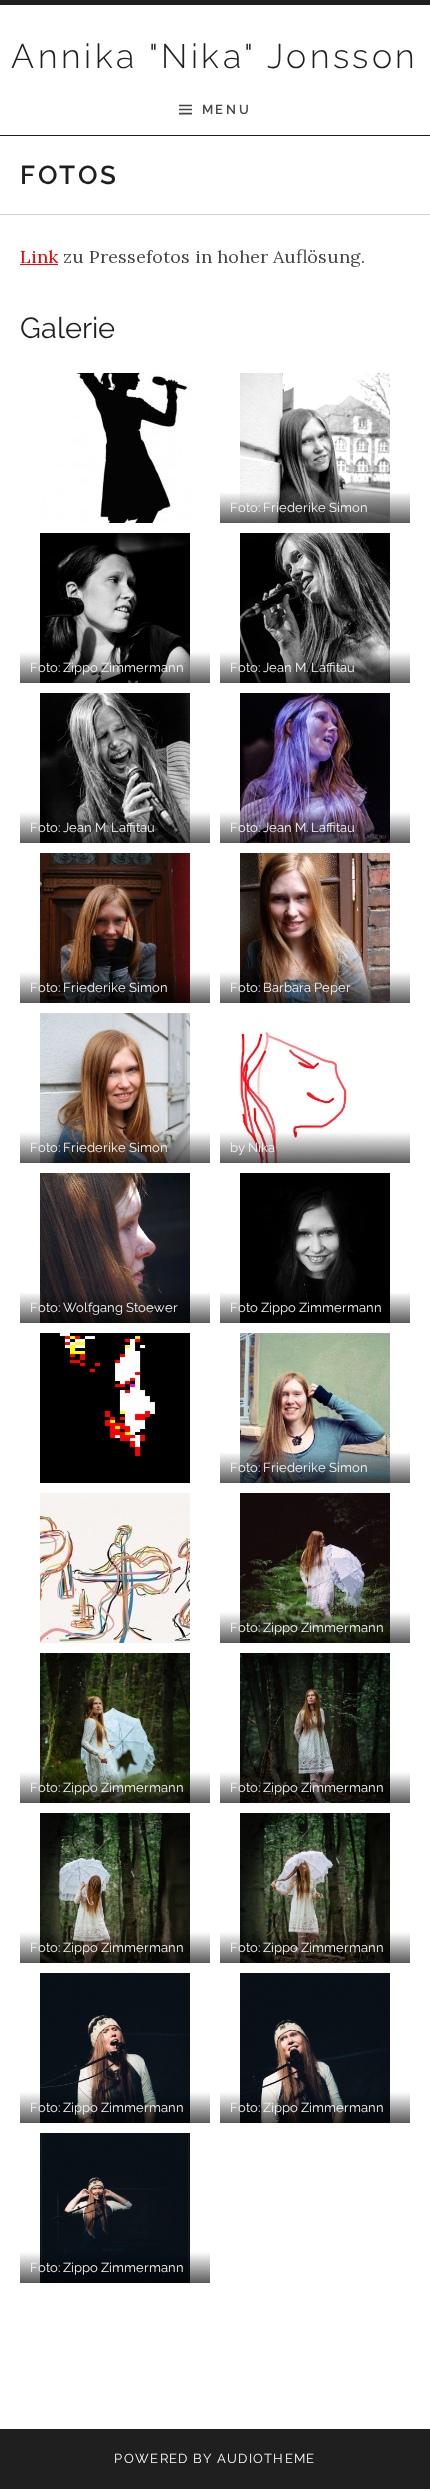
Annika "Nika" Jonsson (214, 56)
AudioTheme (266, 2458)
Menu (226, 109)
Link (39, 256)
